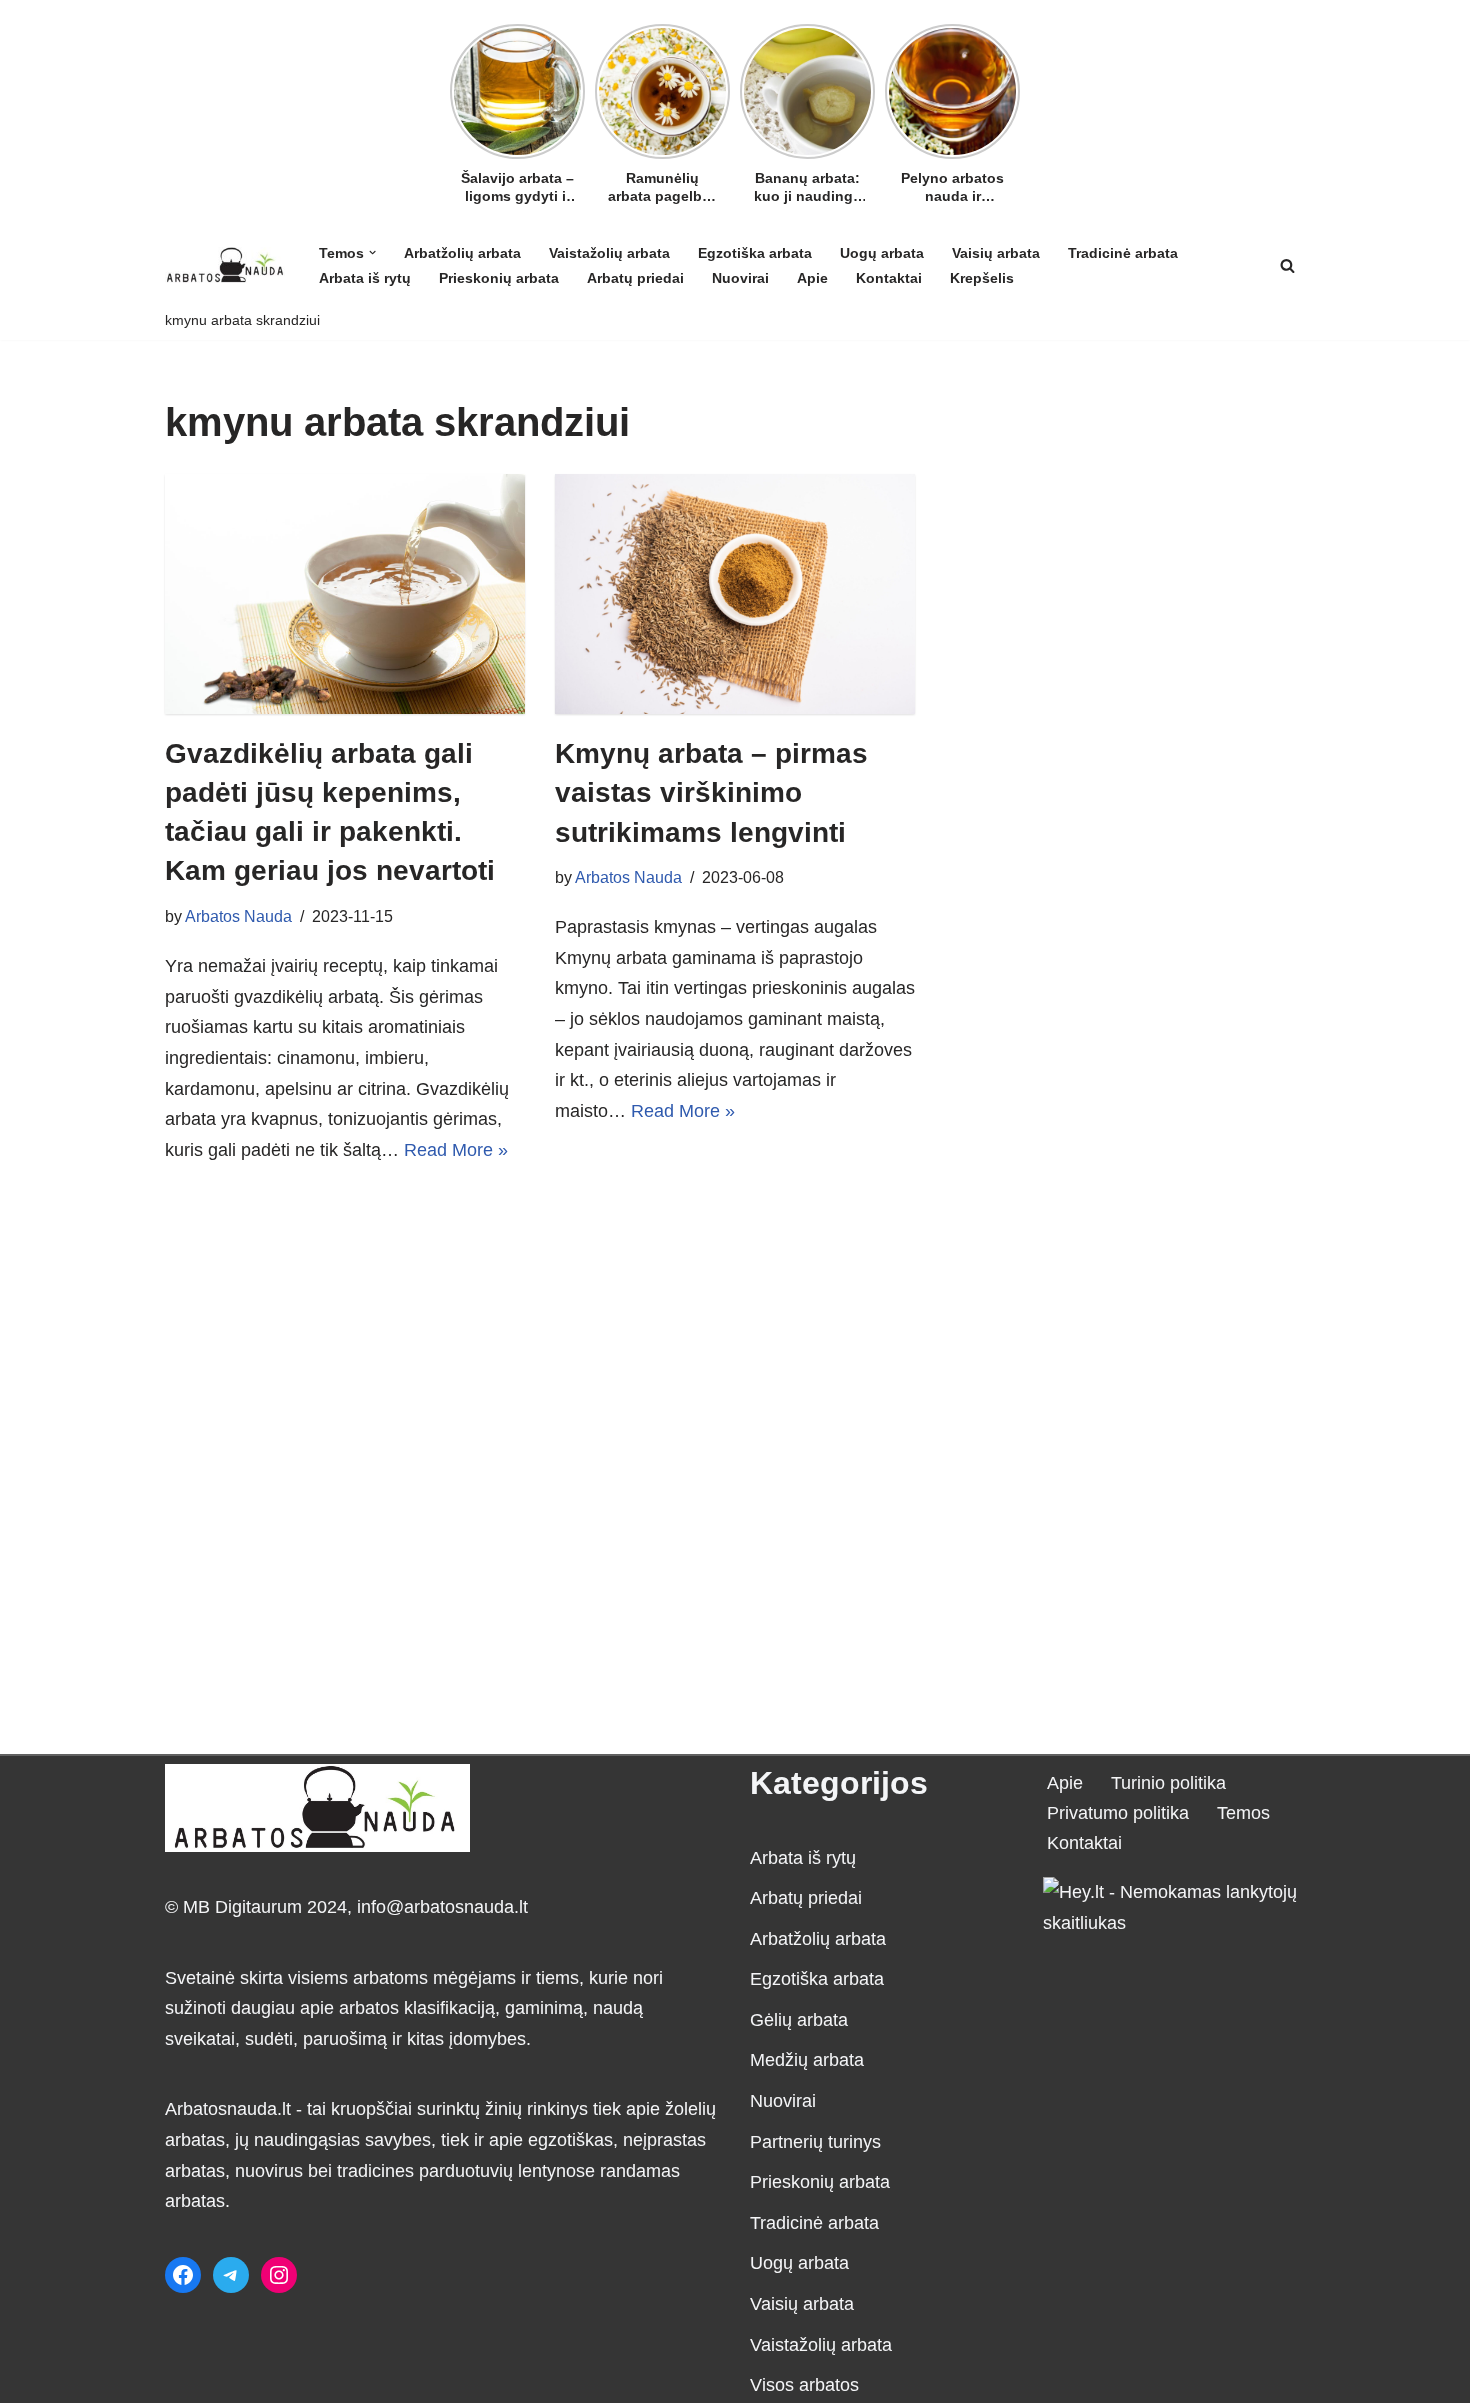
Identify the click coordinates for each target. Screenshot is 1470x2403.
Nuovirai (740, 278)
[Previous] (462, 87)
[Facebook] (183, 2275)
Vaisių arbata (996, 253)
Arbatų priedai (635, 278)
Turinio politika (1168, 1783)
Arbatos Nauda (238, 916)
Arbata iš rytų (365, 278)
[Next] (1008, 87)
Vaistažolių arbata (609, 253)
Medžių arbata (807, 2060)
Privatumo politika (1118, 1813)
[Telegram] (231, 2275)
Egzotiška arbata (755, 253)
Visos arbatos (804, 2385)
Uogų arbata (882, 253)
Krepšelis (982, 278)
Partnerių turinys (815, 2142)
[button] (372, 252)
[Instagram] (279, 2275)
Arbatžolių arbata (462, 253)
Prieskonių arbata (499, 278)
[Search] (1287, 265)
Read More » (456, 1150)
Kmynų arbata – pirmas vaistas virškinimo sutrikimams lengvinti (711, 792)
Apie (812, 278)
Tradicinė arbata (1123, 253)
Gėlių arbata (799, 2020)
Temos (1243, 1813)
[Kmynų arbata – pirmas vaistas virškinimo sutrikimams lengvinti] (735, 594)
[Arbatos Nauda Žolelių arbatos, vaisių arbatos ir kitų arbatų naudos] (225, 264)
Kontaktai (889, 278)
